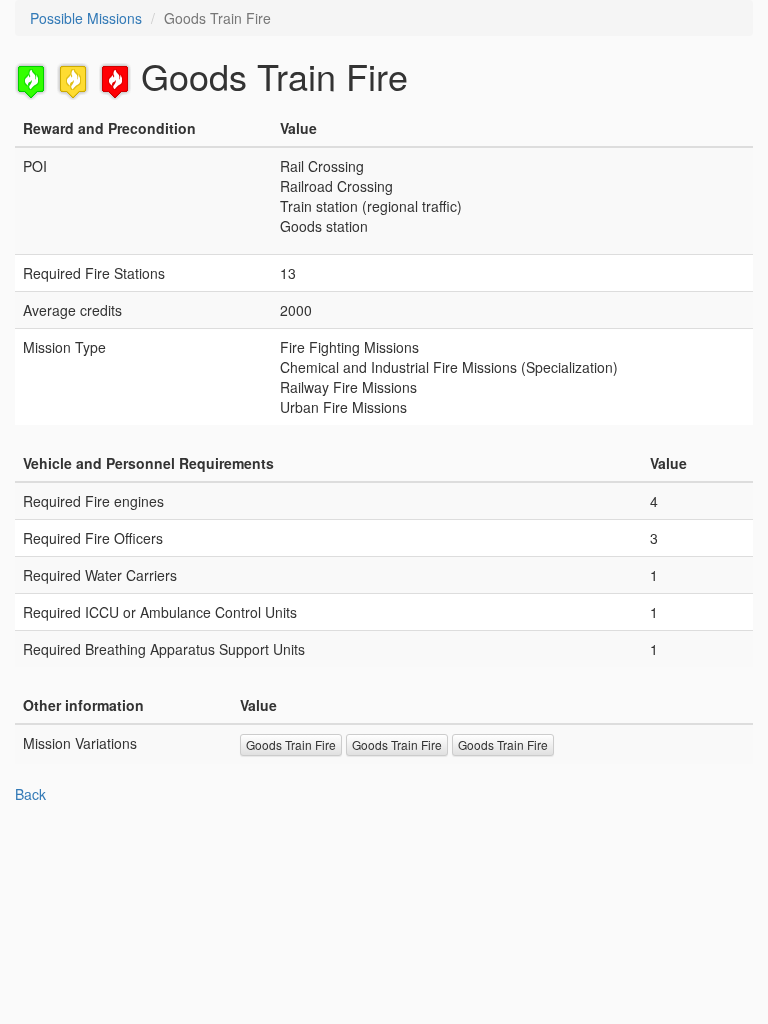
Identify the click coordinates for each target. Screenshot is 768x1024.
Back (30, 794)
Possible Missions (86, 18)
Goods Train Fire (291, 744)
